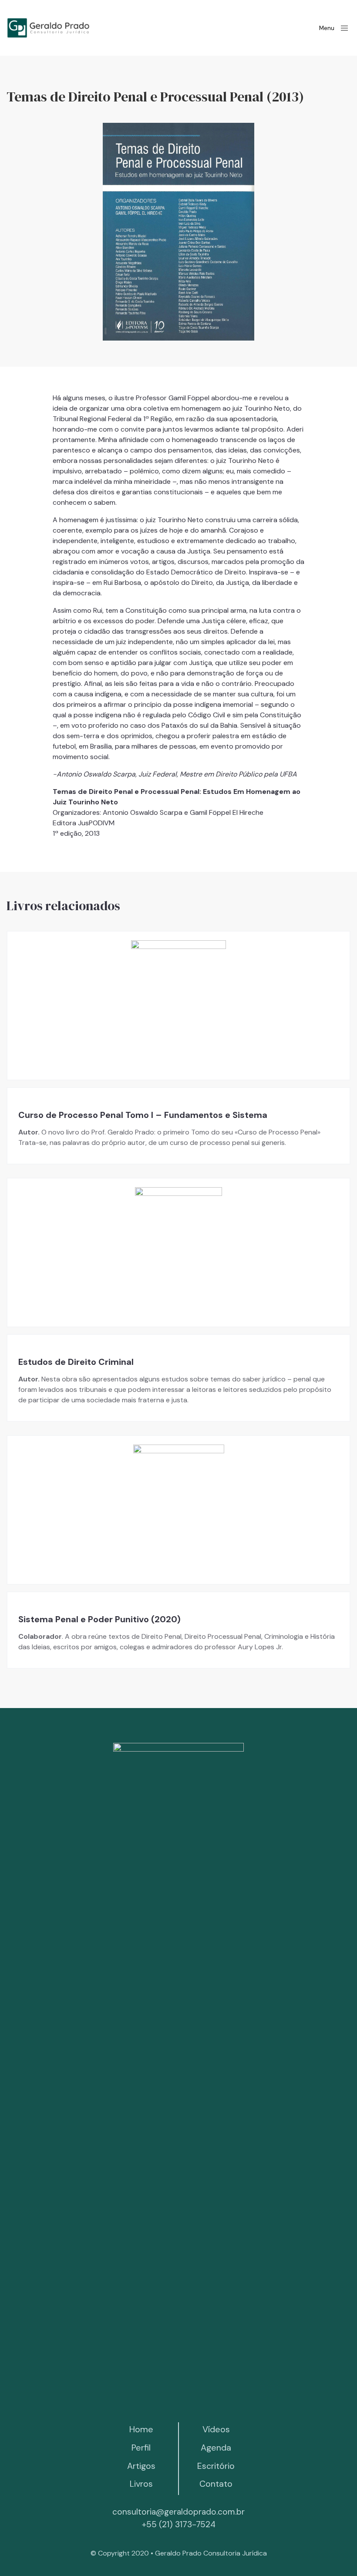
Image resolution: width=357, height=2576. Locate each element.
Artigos (141, 2466)
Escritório (216, 2466)
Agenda (216, 2448)
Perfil (141, 2448)
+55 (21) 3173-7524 (178, 2524)
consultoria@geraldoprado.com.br (178, 2512)
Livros (141, 2484)
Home (141, 2429)
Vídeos (216, 2429)
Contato (216, 2484)
